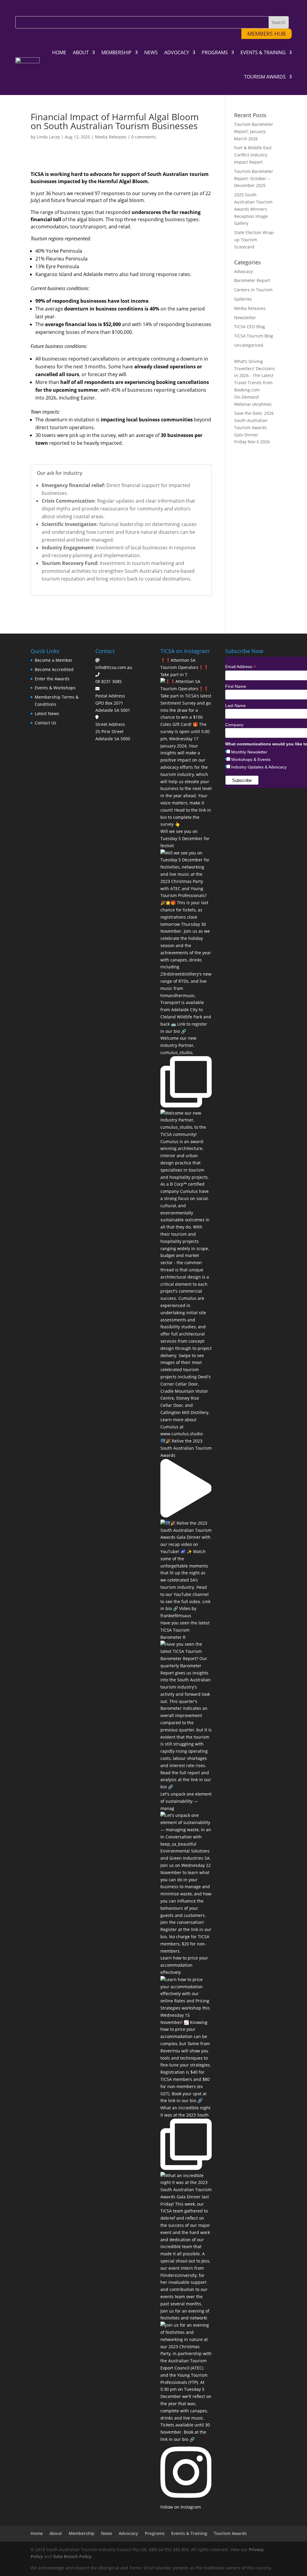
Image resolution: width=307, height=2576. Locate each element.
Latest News (47, 713)
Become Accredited (54, 669)
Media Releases (111, 137)
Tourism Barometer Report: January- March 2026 (254, 131)
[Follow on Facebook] (21, 8)
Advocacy (177, 52)
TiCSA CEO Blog (250, 327)
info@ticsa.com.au (114, 667)
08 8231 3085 (109, 681)
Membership (116, 52)
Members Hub (267, 34)
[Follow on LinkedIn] (47, 8)
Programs (215, 52)
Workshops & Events (251, 759)
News (151, 52)
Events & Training (263, 52)
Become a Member (54, 660)
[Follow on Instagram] (34, 8)
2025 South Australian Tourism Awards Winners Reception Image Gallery (253, 209)
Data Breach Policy (72, 2556)
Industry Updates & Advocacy (259, 767)
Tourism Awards (265, 77)
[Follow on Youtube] (60, 8)
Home (59, 52)
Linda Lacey (48, 137)
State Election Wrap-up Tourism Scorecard (255, 240)
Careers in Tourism (253, 290)
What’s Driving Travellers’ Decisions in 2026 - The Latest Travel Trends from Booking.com (255, 376)
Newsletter (245, 318)
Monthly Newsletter (249, 752)
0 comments (144, 137)
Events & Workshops (55, 688)
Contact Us (46, 723)
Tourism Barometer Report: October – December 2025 (254, 178)
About (81, 52)
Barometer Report (252, 280)
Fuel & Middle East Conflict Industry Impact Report (253, 155)
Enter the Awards (52, 679)
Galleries (243, 299)
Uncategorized (249, 345)
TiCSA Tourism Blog (254, 336)
